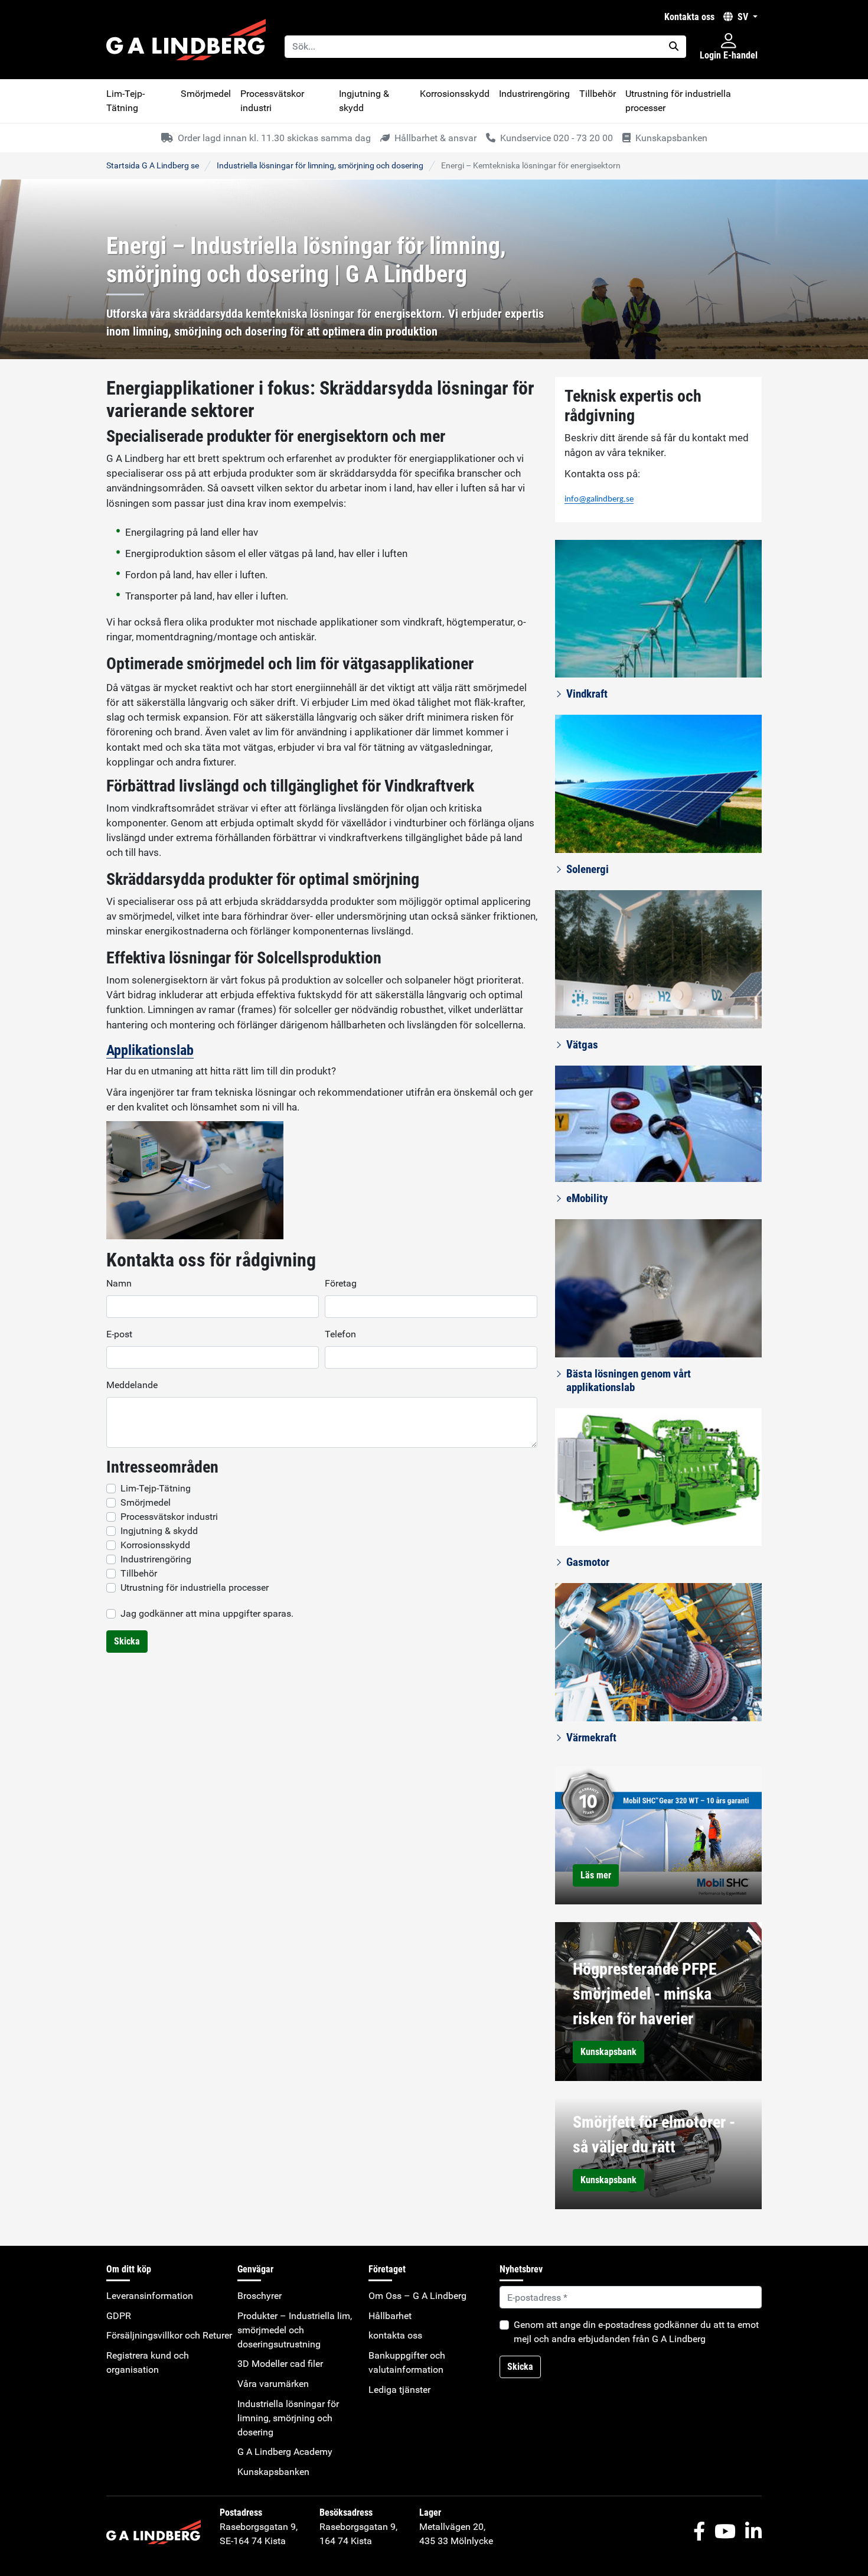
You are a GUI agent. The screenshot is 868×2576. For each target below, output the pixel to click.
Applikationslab (150, 1050)
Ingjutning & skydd (364, 101)
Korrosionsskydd (455, 94)
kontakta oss (689, 17)
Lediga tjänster (399, 2390)
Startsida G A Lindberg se (153, 165)
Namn (119, 1283)
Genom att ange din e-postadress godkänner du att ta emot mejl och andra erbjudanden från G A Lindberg (636, 2332)
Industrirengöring (534, 94)
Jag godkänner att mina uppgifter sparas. (207, 1613)
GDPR (119, 2316)
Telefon (340, 1334)
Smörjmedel (206, 94)
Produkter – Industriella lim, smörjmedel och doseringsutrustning (295, 2330)
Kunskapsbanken (273, 2472)
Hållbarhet (390, 2316)
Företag (341, 1283)
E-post (119, 1334)
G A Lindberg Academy (285, 2452)
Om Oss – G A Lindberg (417, 2296)
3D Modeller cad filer (280, 2364)
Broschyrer (260, 2296)
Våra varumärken (273, 2384)
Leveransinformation (150, 2296)
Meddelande (132, 1385)
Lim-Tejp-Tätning (125, 101)
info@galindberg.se (599, 499)
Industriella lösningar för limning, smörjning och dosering (320, 165)
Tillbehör (598, 94)
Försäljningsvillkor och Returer (169, 2335)
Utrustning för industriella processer (678, 101)
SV (743, 17)
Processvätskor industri (272, 101)
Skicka (127, 1641)
